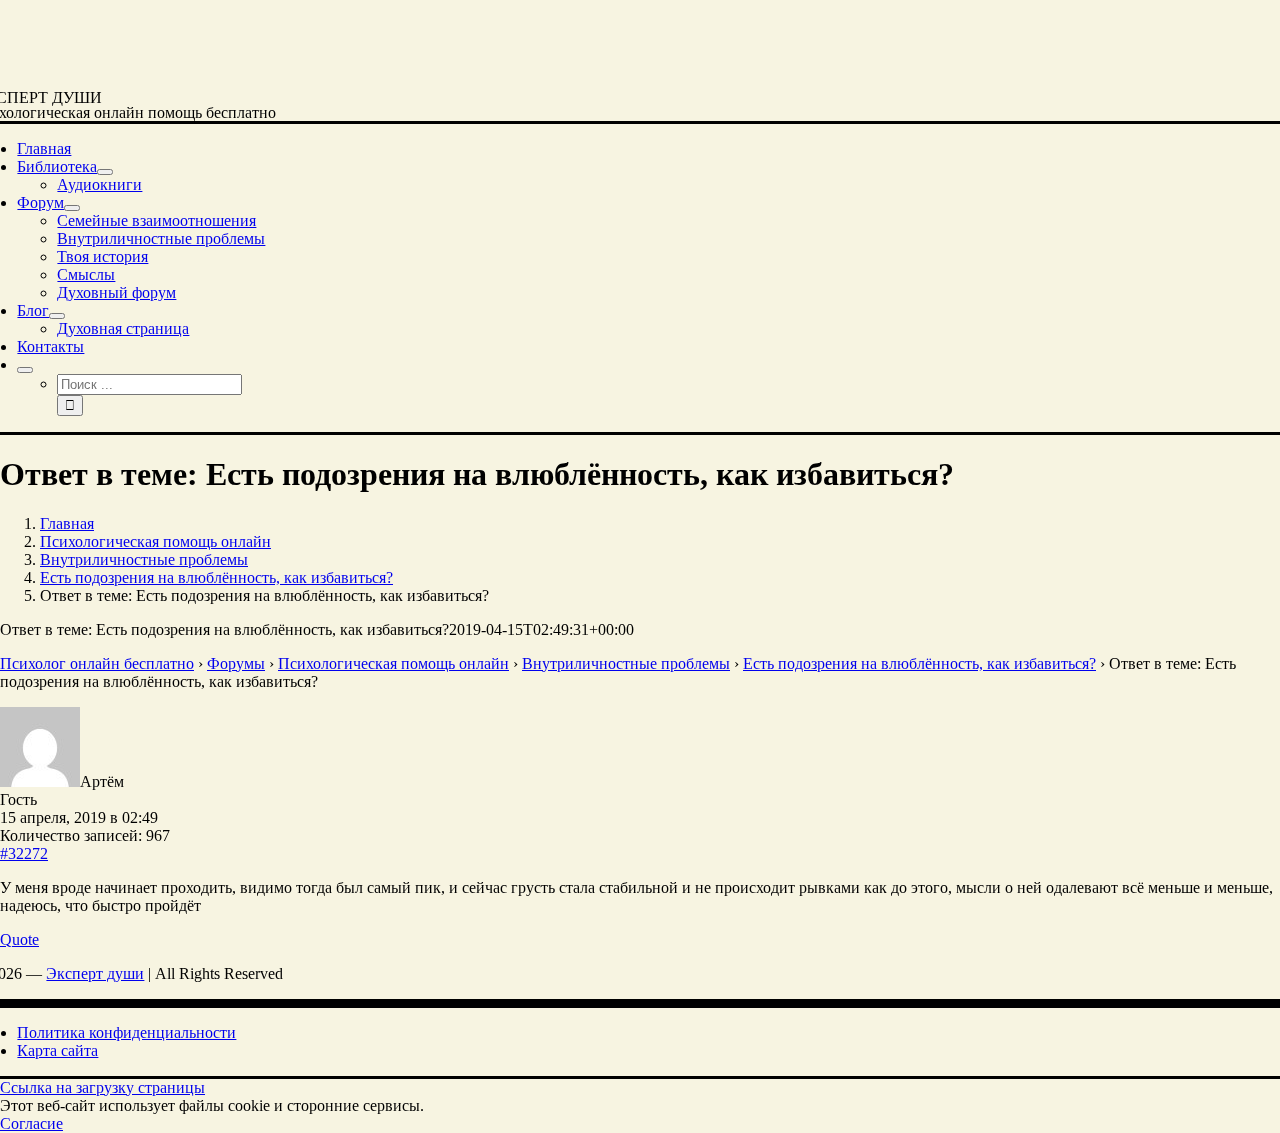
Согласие (31, 1123)
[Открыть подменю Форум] (72, 208)
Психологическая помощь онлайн (393, 663)
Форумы (236, 663)
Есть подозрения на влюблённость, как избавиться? (919, 663)
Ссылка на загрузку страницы (102, 1087)
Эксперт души (95, 973)
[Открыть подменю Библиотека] (105, 172)
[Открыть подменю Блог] (57, 316)
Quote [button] (19, 939)
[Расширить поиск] (25, 370)
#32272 (24, 853)
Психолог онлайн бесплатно (97, 663)
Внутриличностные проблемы (626, 663)
